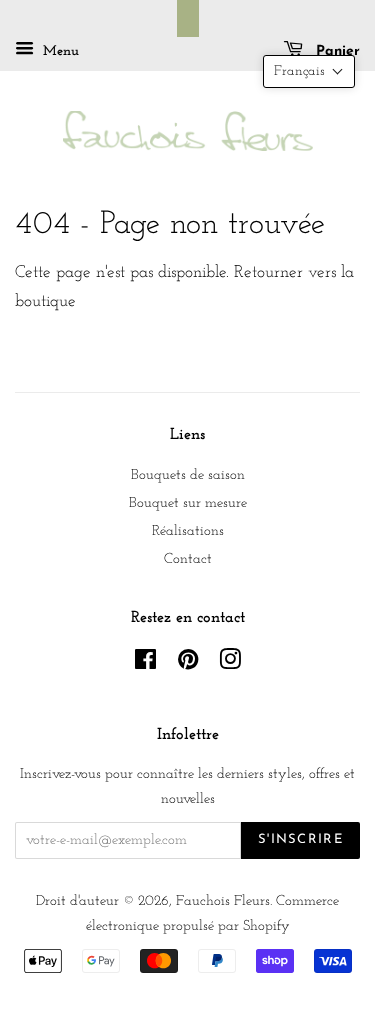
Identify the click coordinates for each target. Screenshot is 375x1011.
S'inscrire (300, 839)
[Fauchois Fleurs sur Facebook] (145, 664)
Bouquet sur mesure (188, 503)
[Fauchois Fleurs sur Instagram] (230, 664)
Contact (188, 559)
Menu (59, 51)
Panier (335, 51)
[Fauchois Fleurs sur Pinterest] (188, 664)
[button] (309, 71)
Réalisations (188, 531)
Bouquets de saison (188, 475)
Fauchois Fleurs (223, 901)
